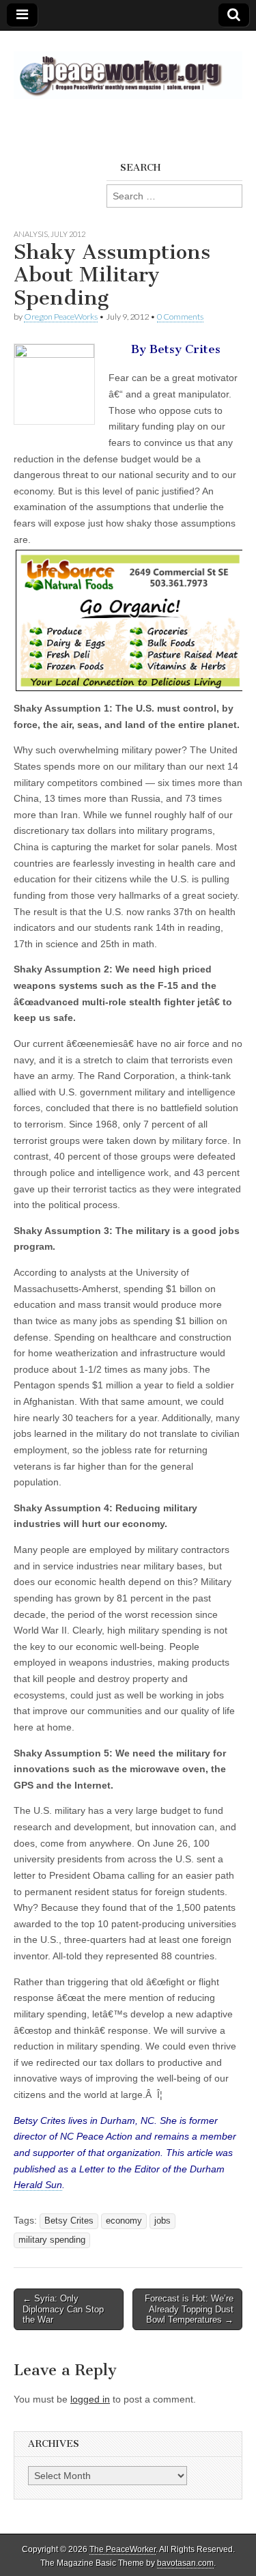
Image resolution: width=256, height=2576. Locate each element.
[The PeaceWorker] (128, 68)
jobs (162, 2221)
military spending (52, 2240)
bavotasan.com (185, 2563)
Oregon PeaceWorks (61, 317)
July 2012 (68, 234)
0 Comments (180, 317)
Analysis (31, 234)
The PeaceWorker (123, 2549)
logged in (90, 2399)
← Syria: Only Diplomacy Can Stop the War (63, 2309)
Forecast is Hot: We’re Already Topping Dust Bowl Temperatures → (189, 2309)
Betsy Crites (69, 2221)
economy (124, 2221)
